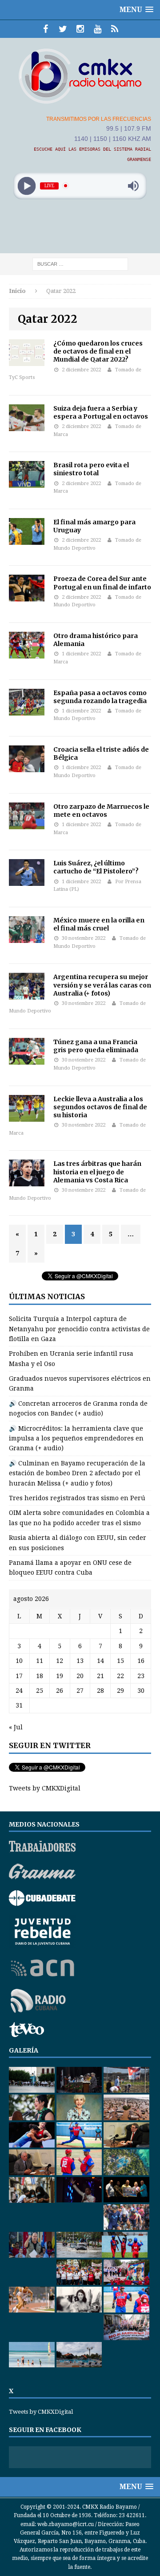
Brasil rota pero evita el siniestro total (91, 469)
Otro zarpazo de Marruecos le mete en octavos (101, 811)
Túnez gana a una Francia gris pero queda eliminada (96, 1046)
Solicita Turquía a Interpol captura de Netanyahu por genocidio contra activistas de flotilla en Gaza (79, 1329)
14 (100, 1661)
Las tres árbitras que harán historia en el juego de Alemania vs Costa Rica (97, 1172)
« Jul (16, 1727)
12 (60, 1661)
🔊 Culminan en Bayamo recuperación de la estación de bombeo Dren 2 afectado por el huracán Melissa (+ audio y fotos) (77, 1473)
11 (40, 1661)
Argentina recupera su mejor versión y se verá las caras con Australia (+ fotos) (102, 985)
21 (100, 1676)
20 (80, 1676)
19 (60, 1676)
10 (19, 1661)
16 (141, 1661)
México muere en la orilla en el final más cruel (99, 924)
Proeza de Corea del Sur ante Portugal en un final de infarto (102, 583)
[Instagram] (80, 29)
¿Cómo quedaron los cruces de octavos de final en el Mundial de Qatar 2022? (98, 351)
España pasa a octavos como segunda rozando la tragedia (100, 697)
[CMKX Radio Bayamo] (80, 76)
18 (40, 1676)
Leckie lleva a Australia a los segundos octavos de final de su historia (100, 1107)
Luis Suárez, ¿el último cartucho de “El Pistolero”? (96, 867)
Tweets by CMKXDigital (45, 1788)
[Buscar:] (80, 263)
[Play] (27, 186)
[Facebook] (46, 29)
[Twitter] (63, 29)
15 (120, 1661)
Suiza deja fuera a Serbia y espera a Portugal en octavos (101, 412)
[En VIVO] (115, 29)
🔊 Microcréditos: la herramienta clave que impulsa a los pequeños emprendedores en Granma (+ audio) (76, 1438)
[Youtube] (98, 29)
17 (19, 1676)
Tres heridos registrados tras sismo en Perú (77, 1498)
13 (80, 1661)
